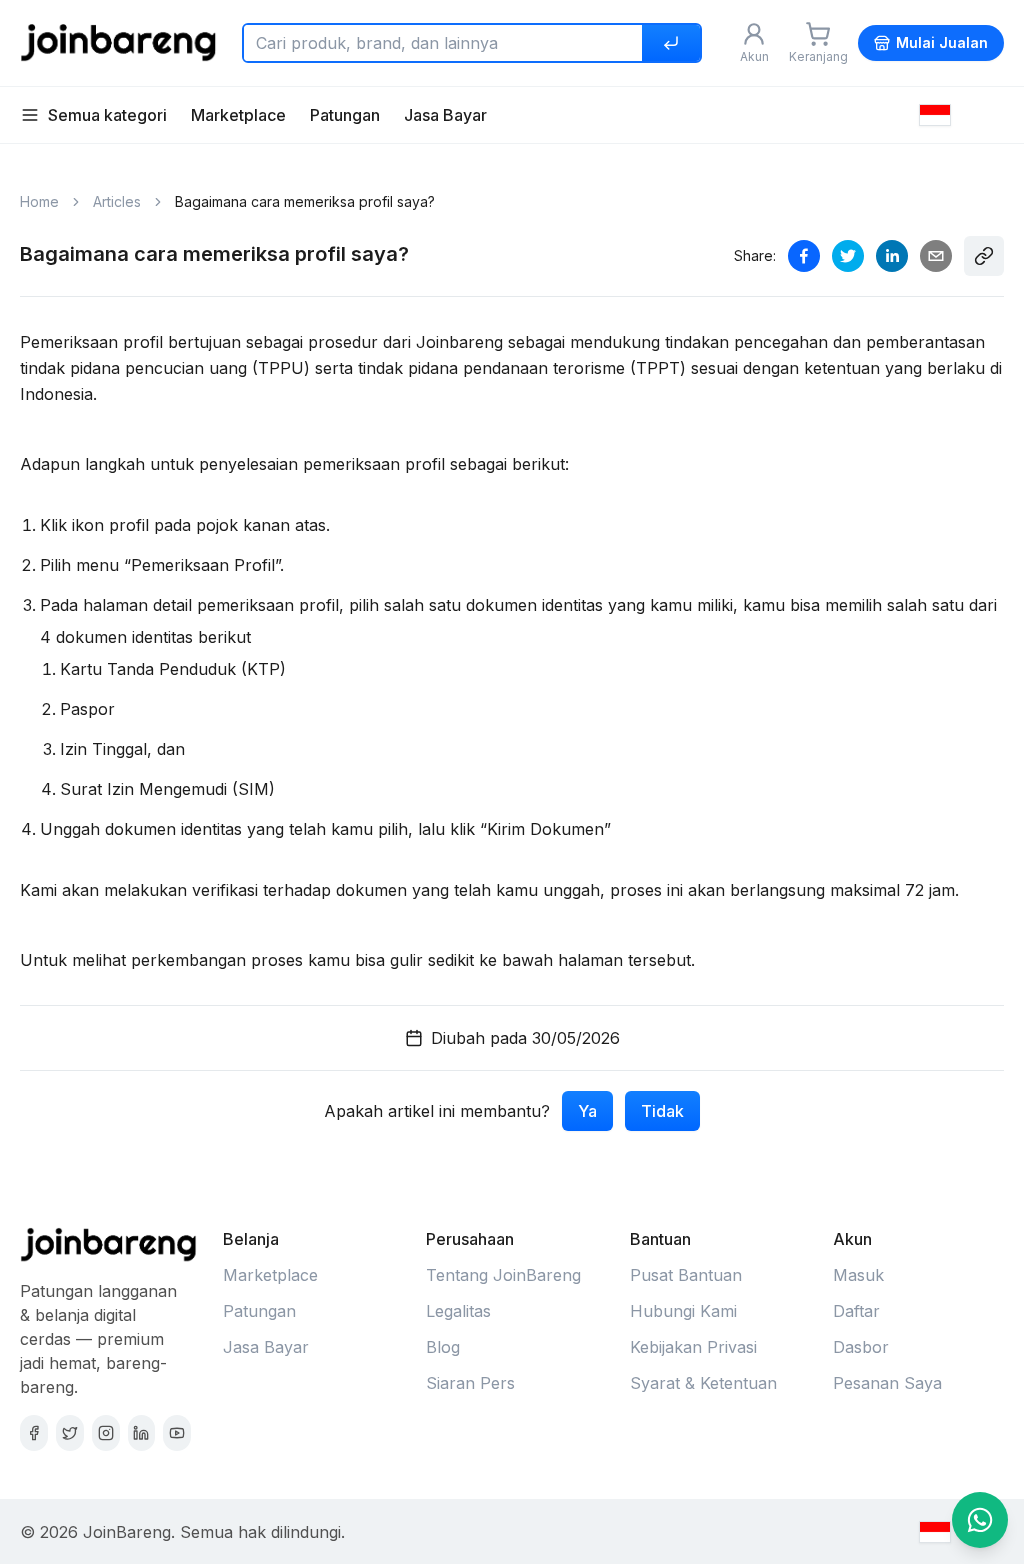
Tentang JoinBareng (503, 1275)
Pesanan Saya (887, 1383)
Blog (443, 1347)
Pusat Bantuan (686, 1275)
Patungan (345, 115)
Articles (117, 201)
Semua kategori (107, 115)
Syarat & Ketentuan (703, 1383)
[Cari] (671, 43)
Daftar (856, 1311)
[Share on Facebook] (804, 256)
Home (39, 201)
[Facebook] (34, 1433)
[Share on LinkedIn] (892, 256)
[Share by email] (936, 256)
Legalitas (458, 1311)
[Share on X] (848, 256)
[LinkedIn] (142, 1433)
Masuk (858, 1275)
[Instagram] (106, 1433)
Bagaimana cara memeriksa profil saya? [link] (305, 201)
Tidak (662, 1111)
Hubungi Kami (683, 1311)
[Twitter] (70, 1433)
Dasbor (861, 1347)
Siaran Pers (470, 1383)
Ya (587, 1111)
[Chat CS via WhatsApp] (980, 1520)
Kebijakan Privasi (693, 1347)
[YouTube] (177, 1433)
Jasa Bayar (445, 115)
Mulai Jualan (942, 42)
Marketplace (238, 115)
